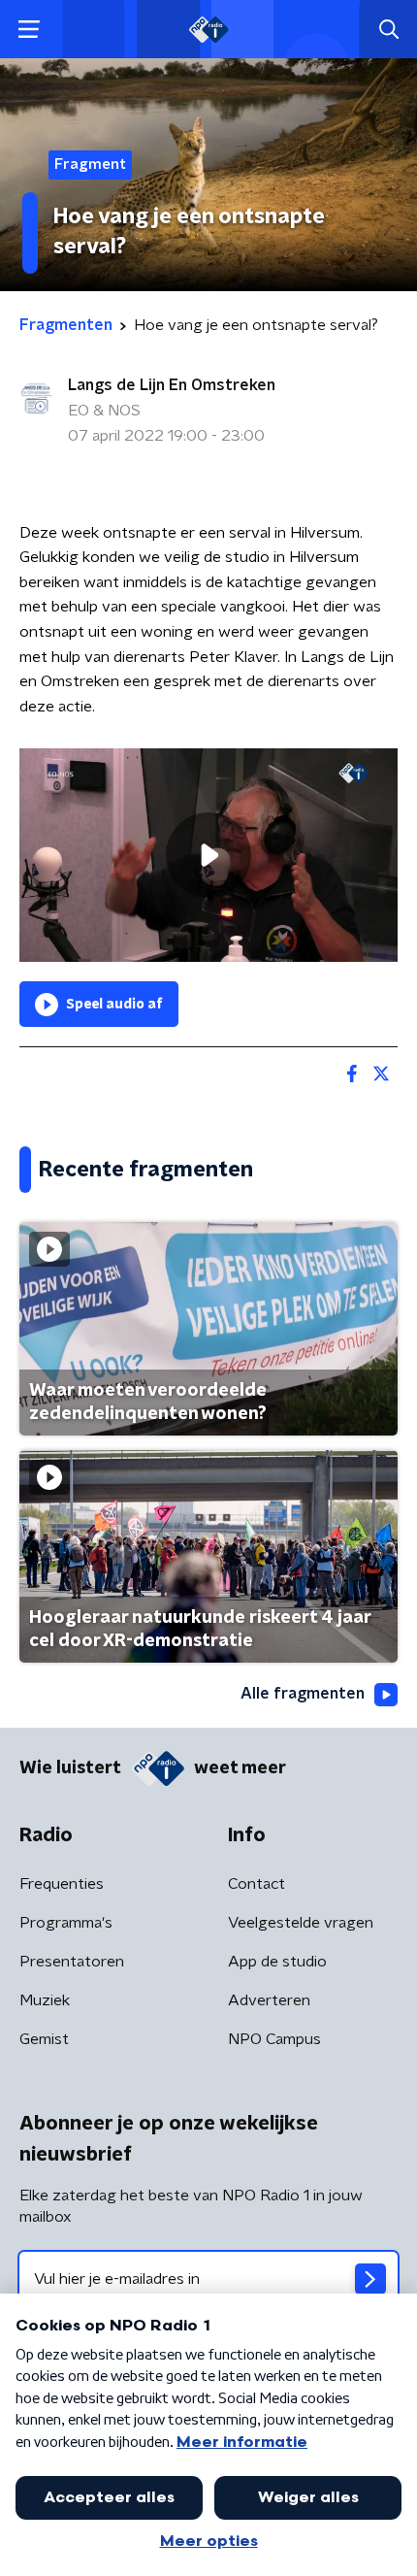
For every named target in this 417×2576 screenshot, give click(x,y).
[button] (29, 30)
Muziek (45, 2000)
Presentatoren (72, 1962)
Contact (257, 1884)
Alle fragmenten (303, 1694)
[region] (208, 855)
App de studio (277, 1962)
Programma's (66, 1923)
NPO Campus (274, 2039)
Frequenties (62, 1884)
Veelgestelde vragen (301, 1923)
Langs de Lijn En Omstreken (172, 385)
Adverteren (269, 2000)
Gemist (44, 2039)
